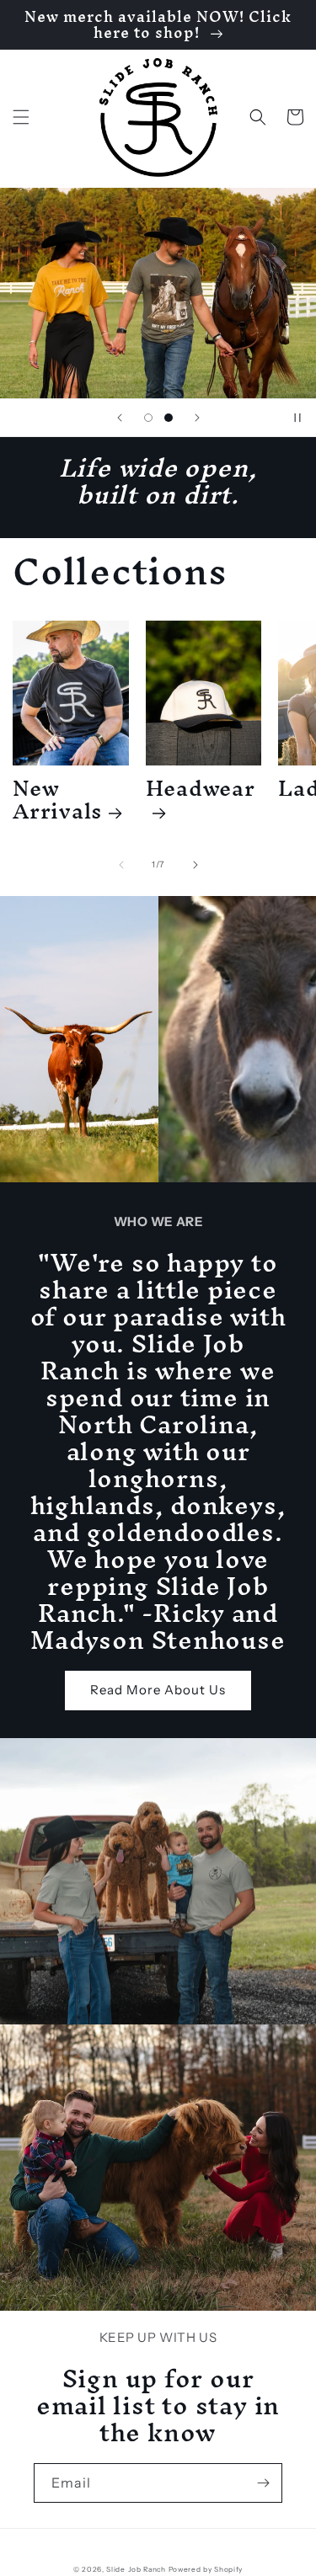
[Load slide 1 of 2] (148, 418)
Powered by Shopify (206, 2569)
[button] (21, 117)
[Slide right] (195, 865)
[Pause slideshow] (297, 418)
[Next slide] (197, 418)
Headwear (201, 794)
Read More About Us (158, 1690)
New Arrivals (57, 799)
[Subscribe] (263, 2483)
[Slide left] (121, 865)
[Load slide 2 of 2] (169, 418)
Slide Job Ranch (136, 2569)
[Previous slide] (120, 418)
